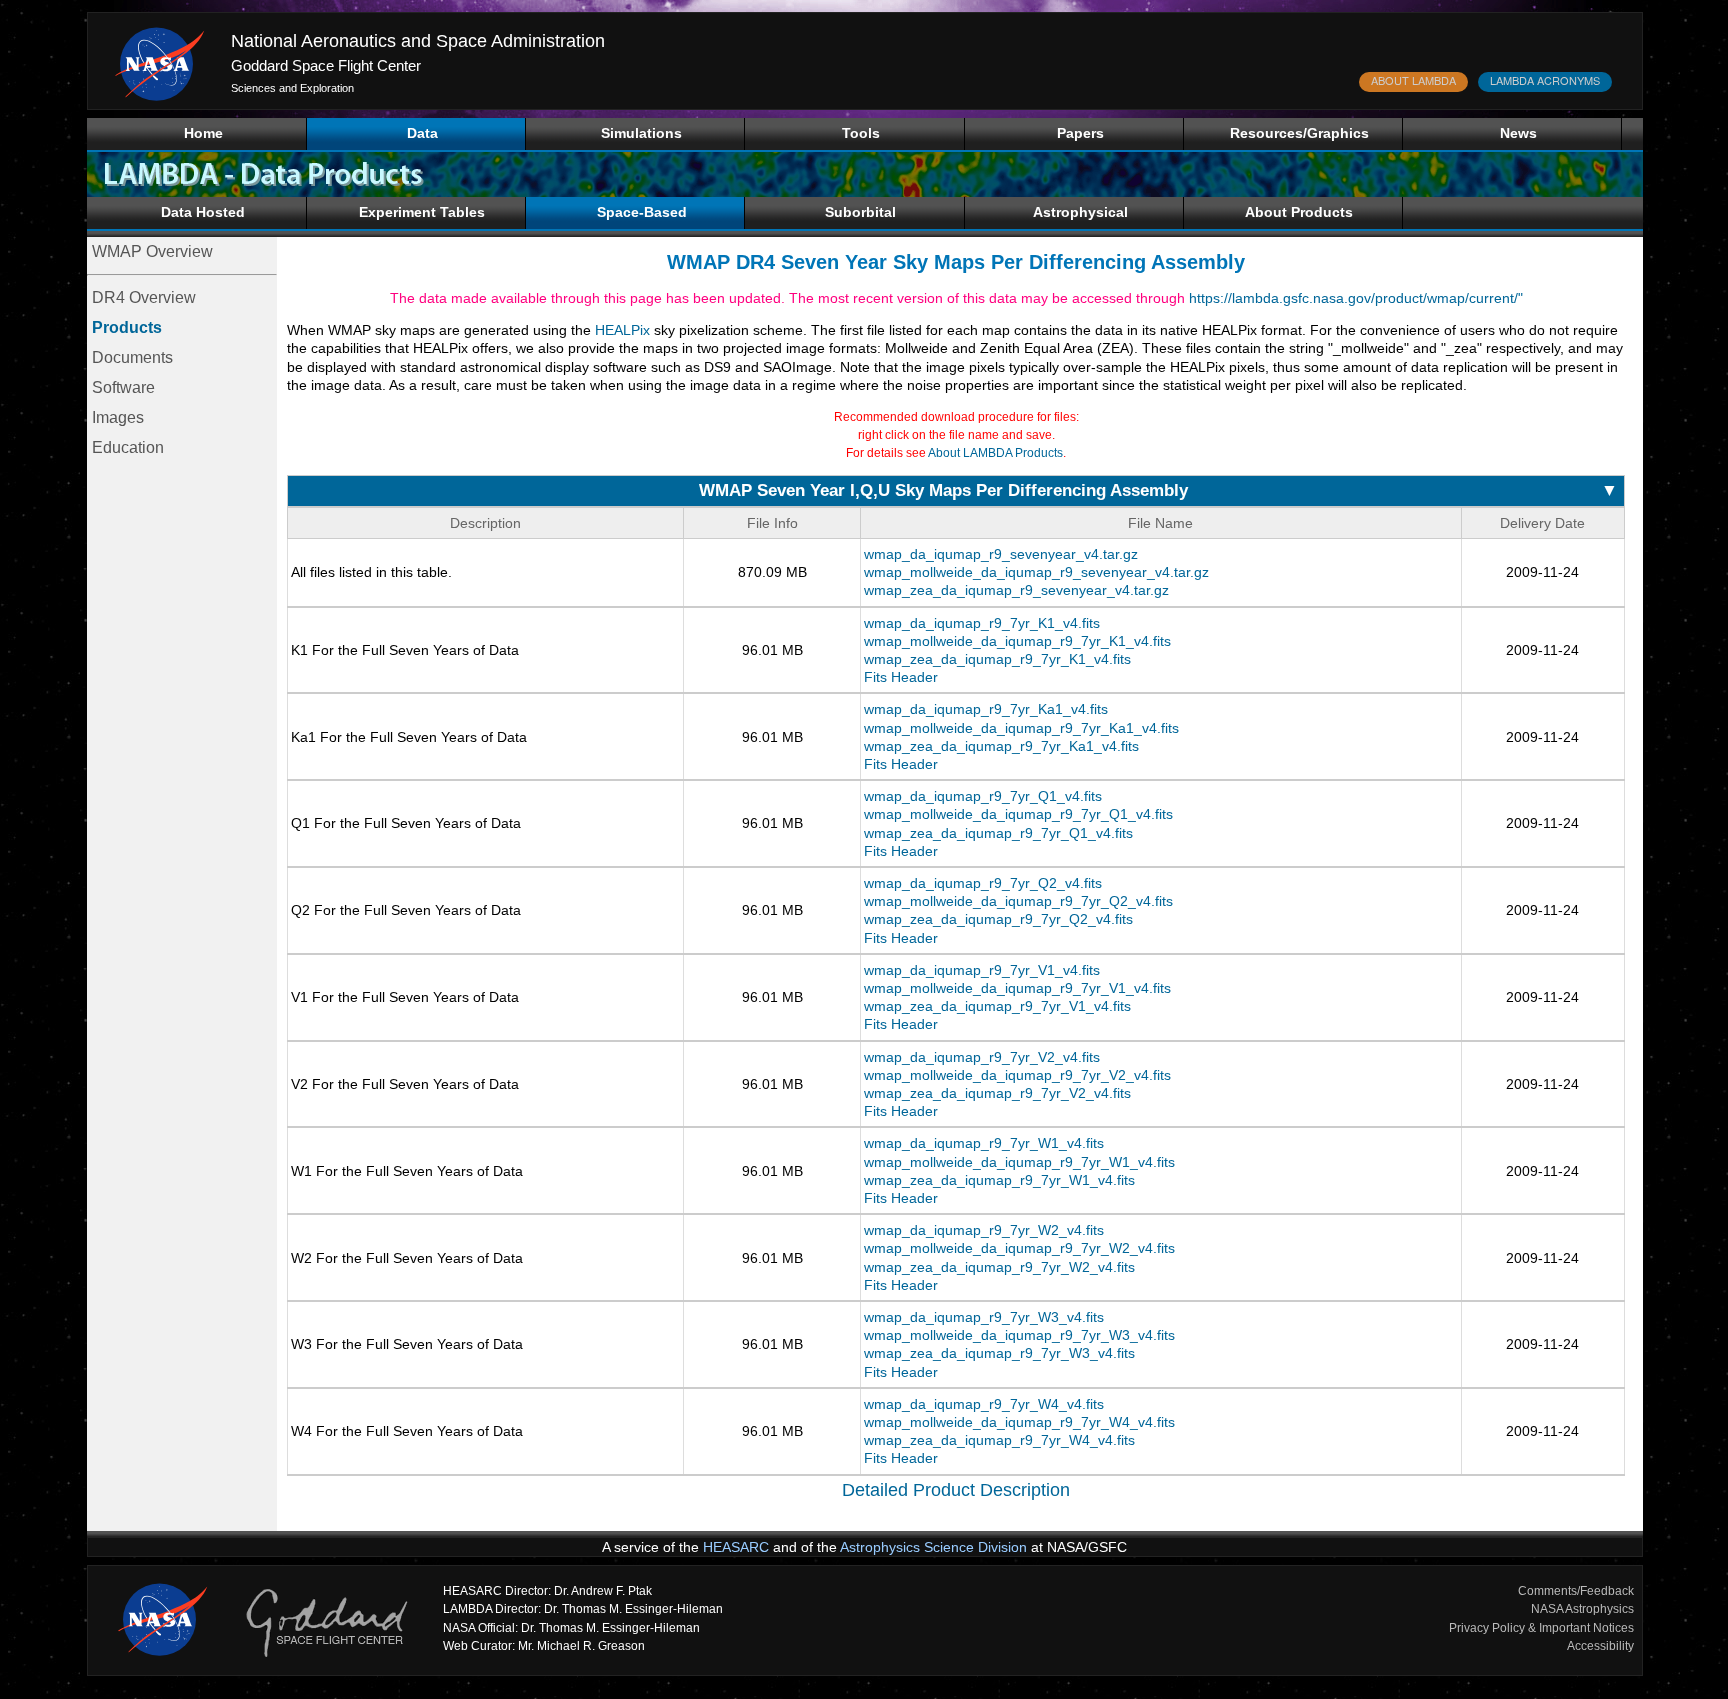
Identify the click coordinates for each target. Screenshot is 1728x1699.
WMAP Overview (152, 251)
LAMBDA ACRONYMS (1545, 80)
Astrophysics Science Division (933, 1547)
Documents (132, 357)
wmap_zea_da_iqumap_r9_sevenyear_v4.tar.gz (1016, 590)
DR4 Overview (144, 297)
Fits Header (901, 677)
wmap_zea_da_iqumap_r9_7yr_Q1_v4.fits (998, 833)
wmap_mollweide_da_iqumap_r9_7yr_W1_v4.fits (1019, 1162)
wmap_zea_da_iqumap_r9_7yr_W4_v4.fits (999, 1440)
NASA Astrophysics (1582, 1609)
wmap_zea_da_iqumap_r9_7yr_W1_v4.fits (999, 1180)
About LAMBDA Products (995, 453)
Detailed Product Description (956, 1490)
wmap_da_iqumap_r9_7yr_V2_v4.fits (982, 1057)
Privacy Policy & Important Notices (1541, 1628)
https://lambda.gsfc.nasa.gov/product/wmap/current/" (1356, 298)
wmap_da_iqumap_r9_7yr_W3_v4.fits (984, 1317)
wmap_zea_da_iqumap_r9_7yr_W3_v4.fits (999, 1353)
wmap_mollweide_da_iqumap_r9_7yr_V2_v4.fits (1017, 1075)
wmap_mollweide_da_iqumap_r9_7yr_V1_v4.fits (1017, 988)
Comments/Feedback (1576, 1591)
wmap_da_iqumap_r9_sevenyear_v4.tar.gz (1001, 554)
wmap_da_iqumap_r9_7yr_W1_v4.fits (984, 1143)
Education (128, 447)
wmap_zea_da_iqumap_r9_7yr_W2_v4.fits (999, 1267)
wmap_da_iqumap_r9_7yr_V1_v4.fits (982, 970)
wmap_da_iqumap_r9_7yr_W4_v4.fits (984, 1404)
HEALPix (622, 330)
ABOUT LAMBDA (1413, 80)
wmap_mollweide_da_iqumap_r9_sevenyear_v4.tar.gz (1036, 572)
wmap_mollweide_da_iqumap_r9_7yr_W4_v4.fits (1019, 1422)
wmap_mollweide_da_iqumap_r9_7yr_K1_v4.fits (1017, 641)
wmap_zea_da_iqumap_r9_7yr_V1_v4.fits (997, 1006)
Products (127, 327)
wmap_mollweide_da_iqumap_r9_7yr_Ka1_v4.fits (1021, 728)
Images (118, 417)
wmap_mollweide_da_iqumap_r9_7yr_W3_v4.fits (1019, 1335)
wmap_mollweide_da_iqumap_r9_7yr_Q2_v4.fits (1018, 901)
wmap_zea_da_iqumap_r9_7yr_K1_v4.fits (997, 659)
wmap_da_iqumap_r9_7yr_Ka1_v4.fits (986, 709)
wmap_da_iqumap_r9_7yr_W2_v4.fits (984, 1230)
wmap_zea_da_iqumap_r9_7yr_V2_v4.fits (997, 1093)
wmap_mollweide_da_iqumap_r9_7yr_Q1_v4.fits (1018, 814)
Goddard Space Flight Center (326, 65)
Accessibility (1600, 1646)
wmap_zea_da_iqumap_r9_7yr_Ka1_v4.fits (1001, 746)
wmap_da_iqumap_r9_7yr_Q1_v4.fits (983, 796)
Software (123, 387)
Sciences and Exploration (292, 88)
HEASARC (736, 1547)
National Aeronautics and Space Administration (418, 41)
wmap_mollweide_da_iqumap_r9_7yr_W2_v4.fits (1019, 1248)
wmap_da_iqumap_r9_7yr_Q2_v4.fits (983, 883)
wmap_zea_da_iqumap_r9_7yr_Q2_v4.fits (998, 919)
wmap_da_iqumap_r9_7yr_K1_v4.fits (982, 623)
